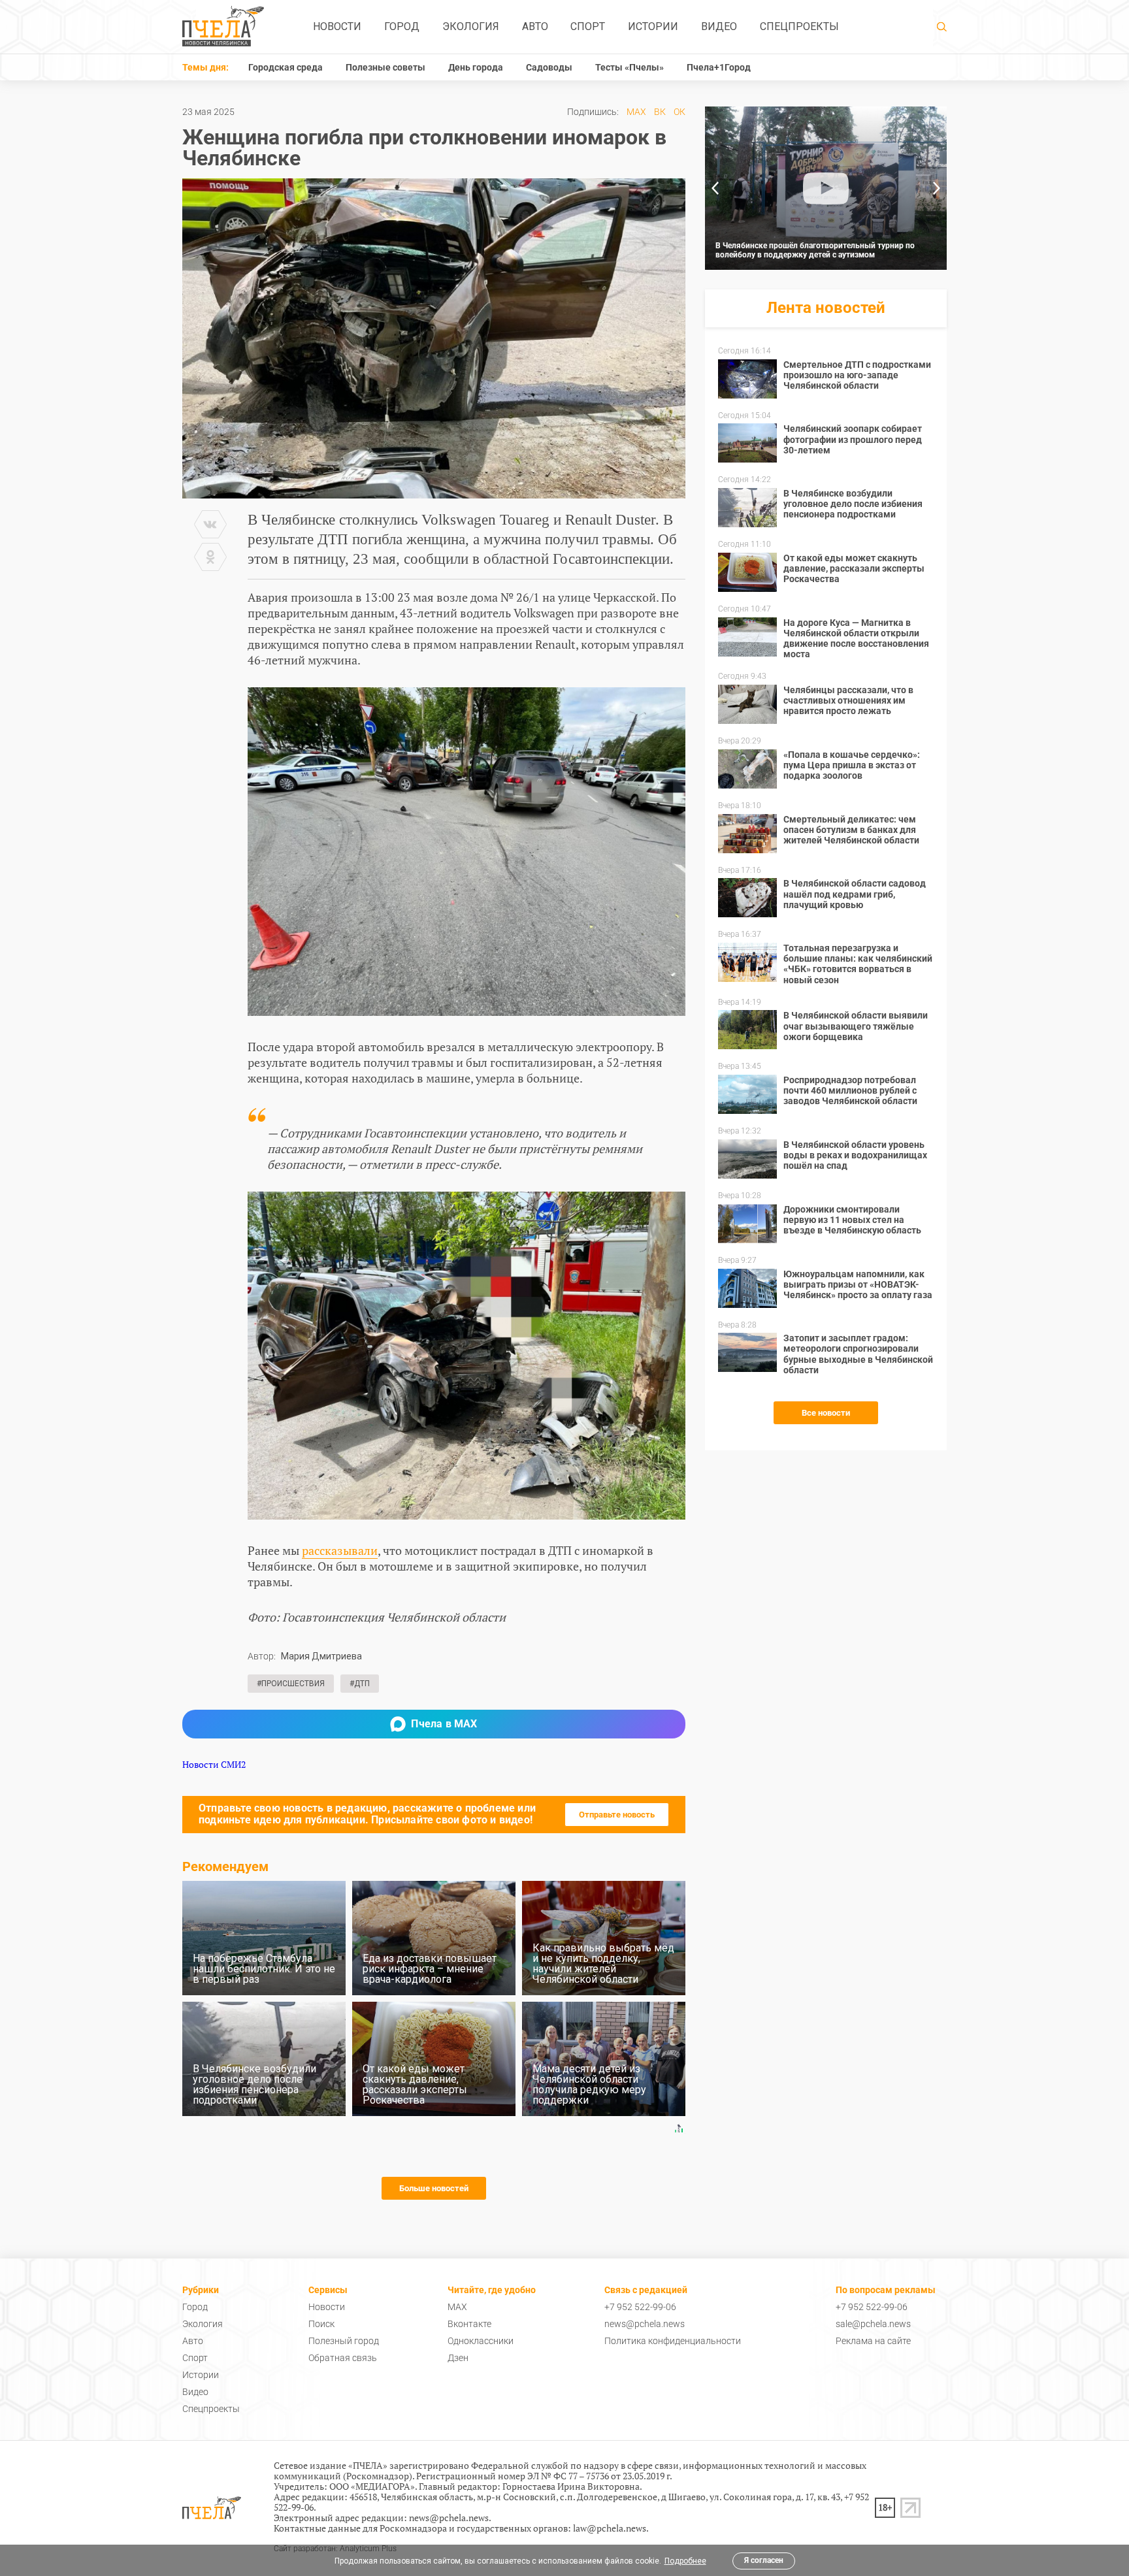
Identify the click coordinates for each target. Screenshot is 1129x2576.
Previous (715, 188)
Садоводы (549, 67)
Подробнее (685, 2561)
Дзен (458, 2358)
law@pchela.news (610, 2528)
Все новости (826, 1413)
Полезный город (344, 2341)
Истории (653, 26)
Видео (719, 26)
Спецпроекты (799, 26)
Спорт (588, 26)
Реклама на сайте (873, 2341)
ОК (679, 112)
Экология (471, 26)
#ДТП (360, 1684)
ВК (660, 112)
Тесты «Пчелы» (630, 67)
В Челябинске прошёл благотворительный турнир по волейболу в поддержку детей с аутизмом (815, 250)
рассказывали (340, 1550)
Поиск (321, 2324)
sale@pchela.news (873, 2324)
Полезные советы (385, 67)
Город (402, 26)
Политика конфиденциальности (673, 2341)
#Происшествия (291, 1684)
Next (937, 188)
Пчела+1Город (719, 67)
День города (476, 67)
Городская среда (286, 67)
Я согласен (764, 2560)
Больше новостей (434, 2188)
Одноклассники (481, 2341)
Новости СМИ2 (214, 1764)
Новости (337, 26)
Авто (535, 26)
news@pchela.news (645, 2324)
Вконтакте (469, 2324)
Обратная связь (343, 2358)
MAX (636, 112)
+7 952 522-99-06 (640, 2307)
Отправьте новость (617, 1815)
